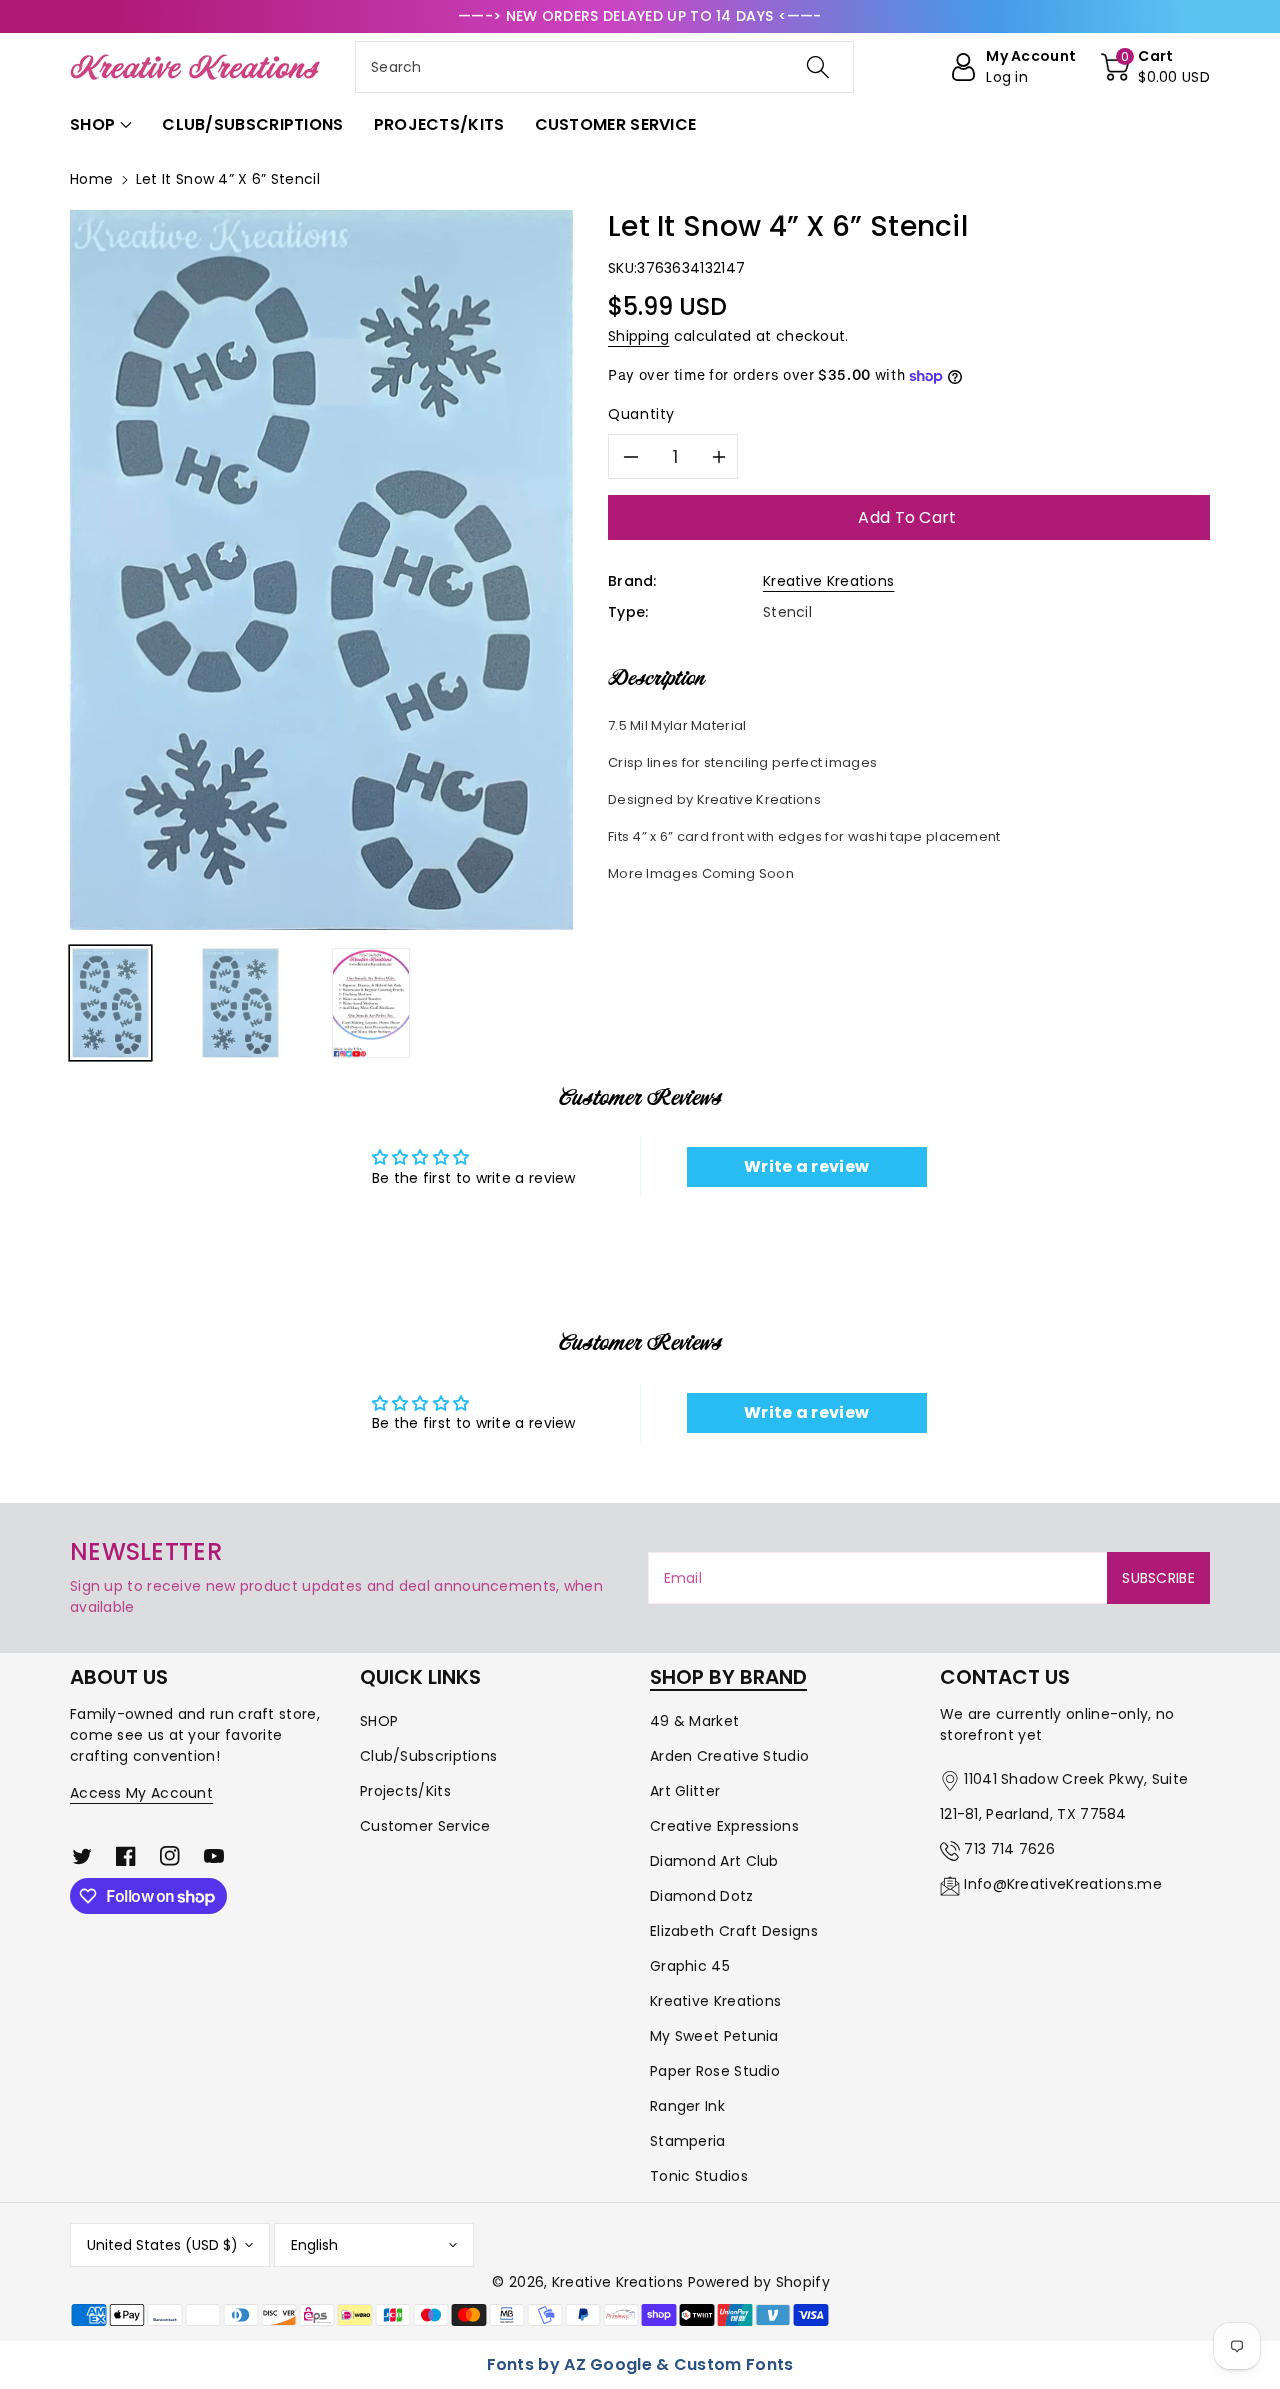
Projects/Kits (405, 1791)
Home (91, 179)
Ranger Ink (687, 2106)
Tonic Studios (699, 2176)
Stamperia (688, 2141)
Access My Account (141, 1793)
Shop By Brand (728, 1677)
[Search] (817, 67)
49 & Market (694, 1721)
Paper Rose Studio (715, 2071)
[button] (1155, 67)
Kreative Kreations (828, 581)
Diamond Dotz (702, 1896)
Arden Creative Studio (729, 1756)
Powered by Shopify (759, 2282)
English (314, 2245)
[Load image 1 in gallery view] (110, 1003)
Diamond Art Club (714, 1861)
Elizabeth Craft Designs (734, 1931)
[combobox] (604, 67)
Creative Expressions (724, 1826)
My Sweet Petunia (714, 2036)
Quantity (641, 414)
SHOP (379, 1721)
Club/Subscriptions (428, 1756)
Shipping (638, 336)
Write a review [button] (806, 1166)
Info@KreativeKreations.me (1063, 1884)
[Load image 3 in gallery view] (371, 1003)
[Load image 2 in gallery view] (240, 1003)
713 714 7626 (1009, 1849)
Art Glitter (685, 1791)
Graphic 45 (690, 1966)
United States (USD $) (162, 2245)
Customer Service (425, 1826)
